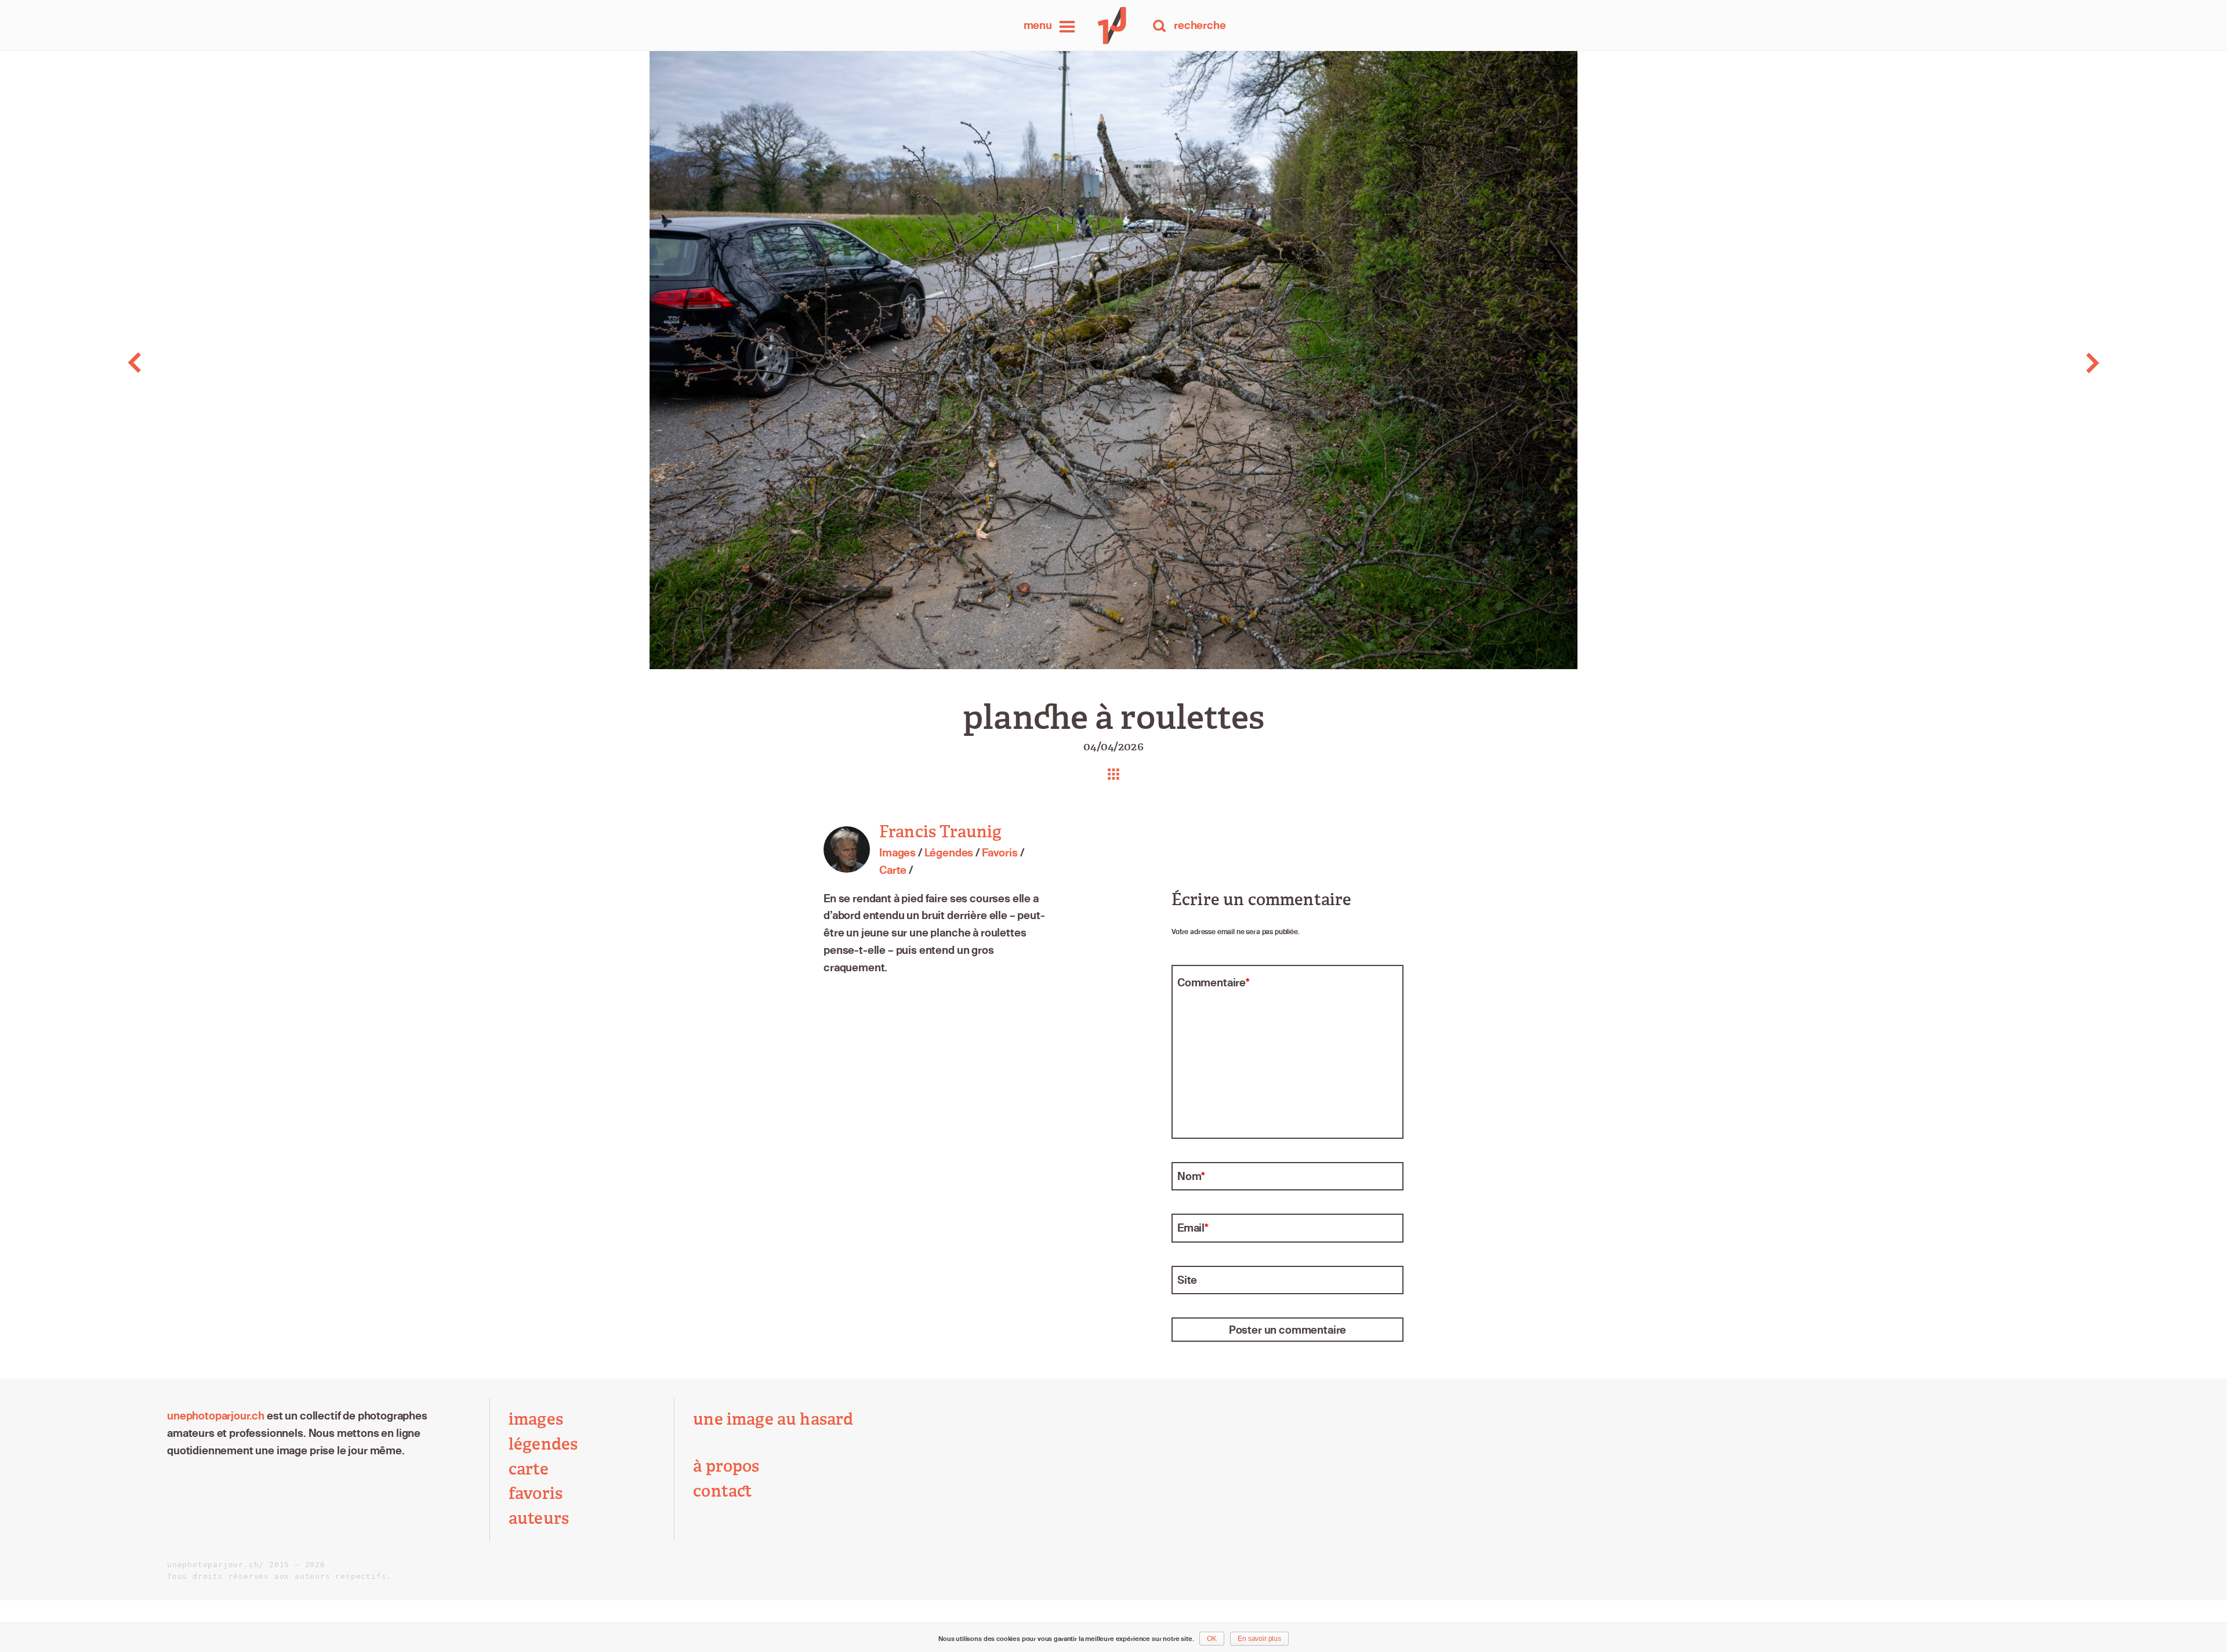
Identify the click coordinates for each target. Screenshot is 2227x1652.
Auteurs (539, 1518)
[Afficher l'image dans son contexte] (1113, 774)
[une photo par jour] (1113, 26)
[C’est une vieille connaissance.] (222, 363)
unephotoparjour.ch (216, 1416)
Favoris (1000, 853)
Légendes (949, 853)
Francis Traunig (940, 832)
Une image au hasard (773, 1419)
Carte (893, 870)
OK (1212, 1639)
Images (897, 853)
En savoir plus (1259, 1639)
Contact (723, 1491)
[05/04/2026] (2005, 363)
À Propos (726, 1466)
